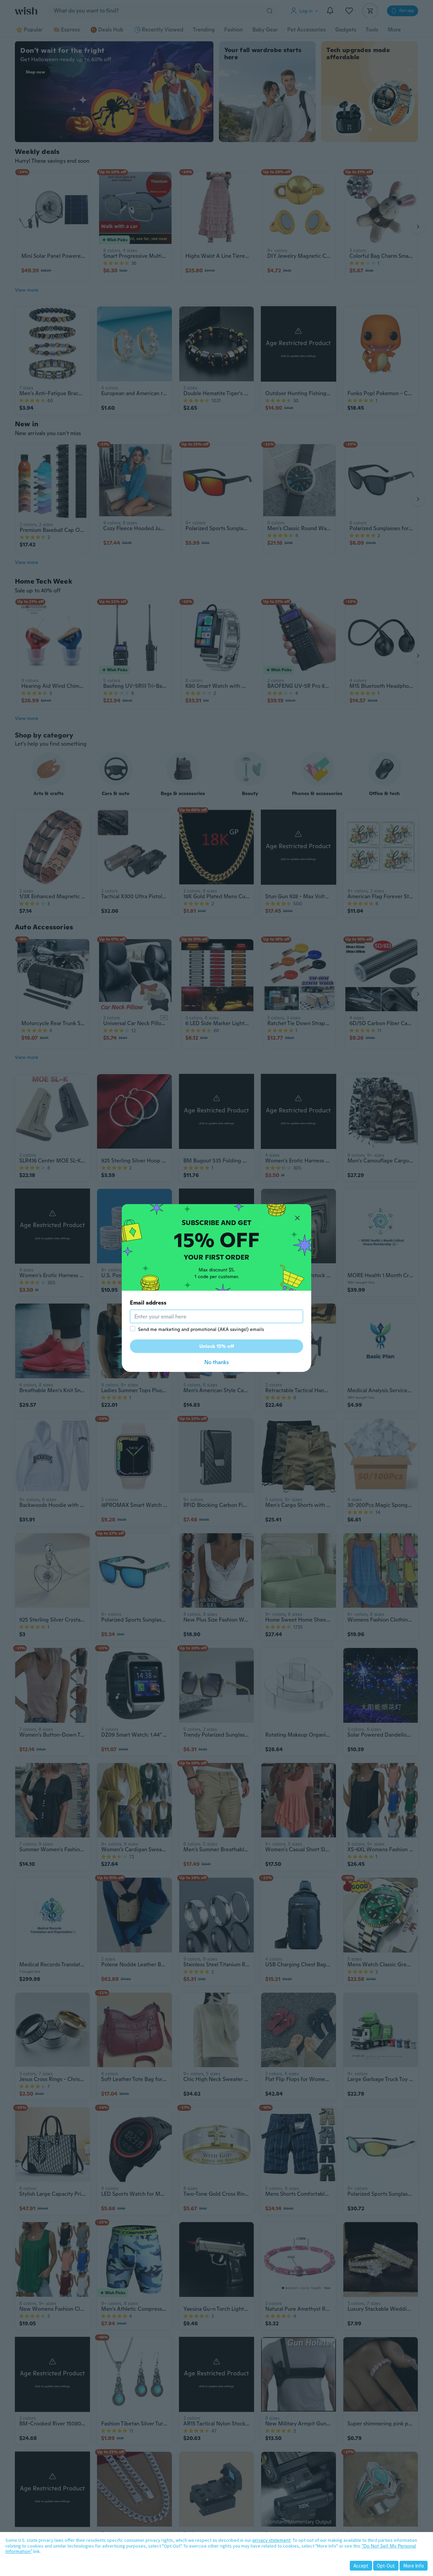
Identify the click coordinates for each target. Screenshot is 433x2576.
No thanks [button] (216, 1362)
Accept (361, 2566)
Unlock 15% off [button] (217, 1346)
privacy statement (271, 2540)
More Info (414, 2566)
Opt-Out (386, 2566)
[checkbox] (133, 1329)
